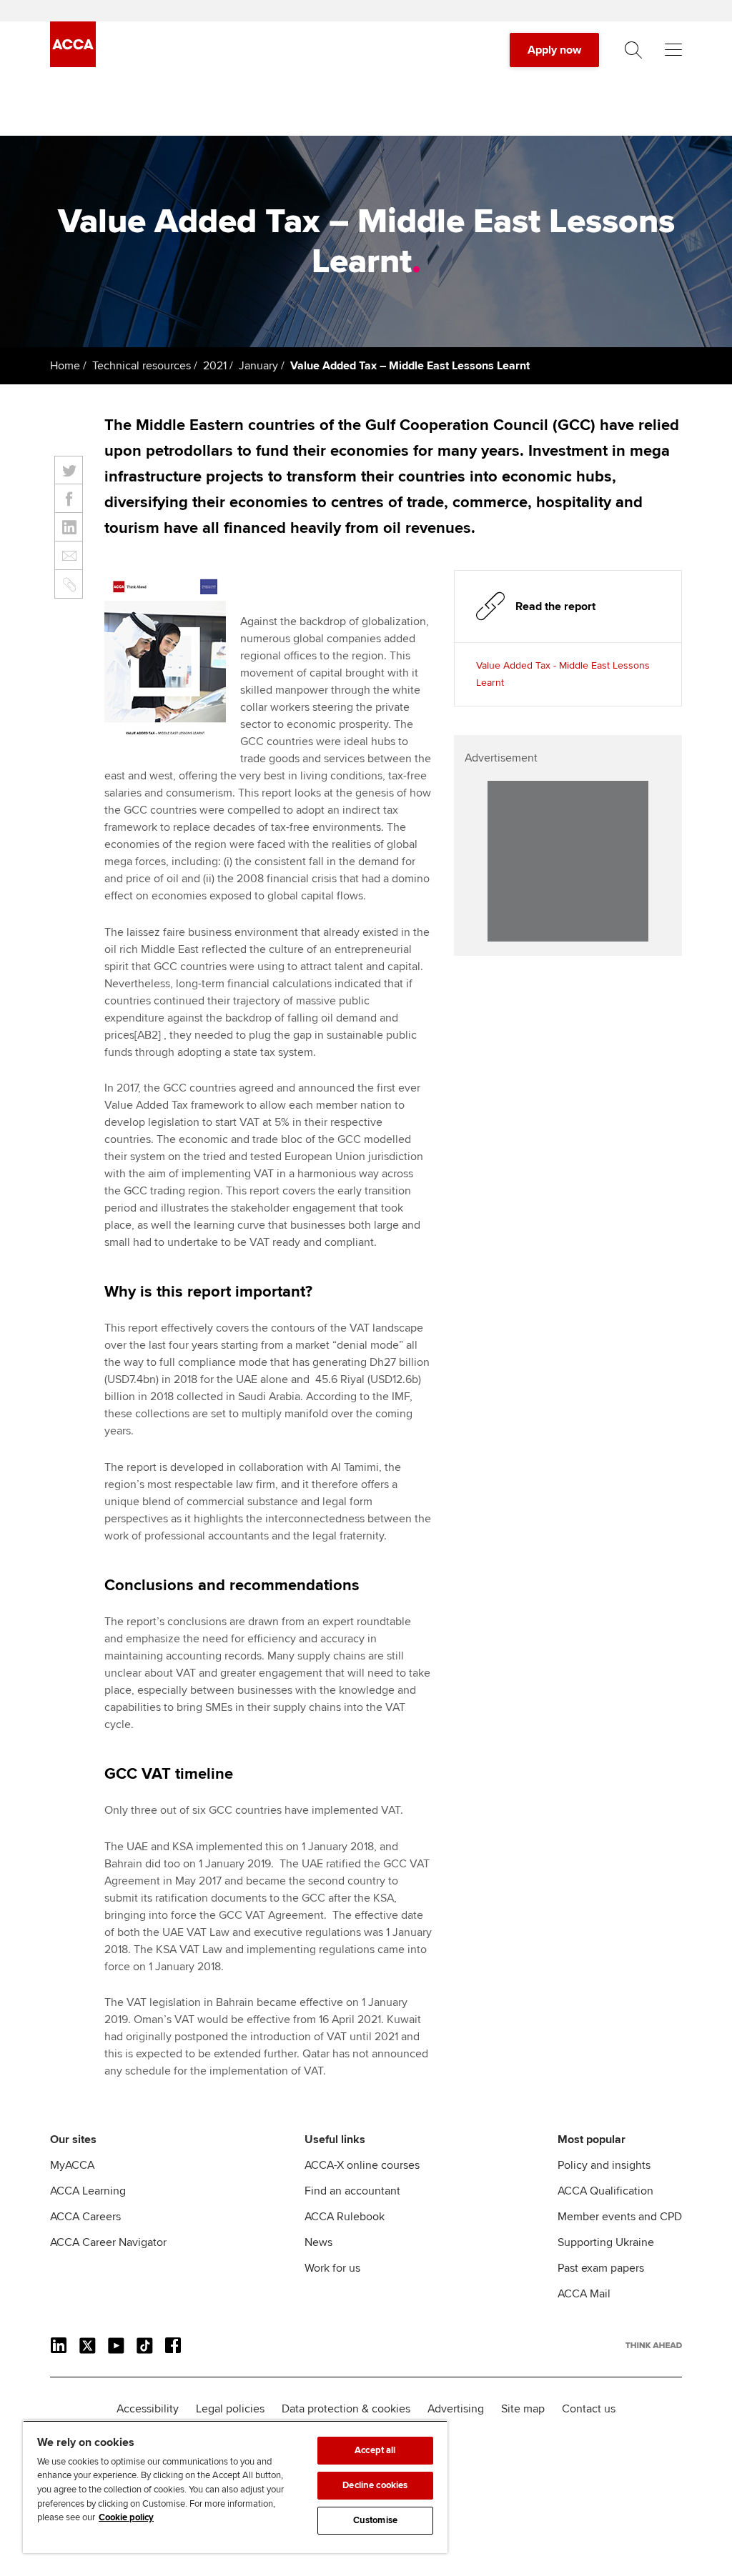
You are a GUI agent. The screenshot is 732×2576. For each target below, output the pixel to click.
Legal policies (230, 2409)
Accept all (375, 2450)
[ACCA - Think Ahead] (73, 64)
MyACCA (72, 2165)
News (318, 2242)
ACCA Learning (88, 2191)
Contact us (589, 2409)
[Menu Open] (673, 50)
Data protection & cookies (346, 2409)
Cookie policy (126, 2517)
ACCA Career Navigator (108, 2242)
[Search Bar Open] (633, 50)
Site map (523, 2409)
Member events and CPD (620, 2217)
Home (65, 366)
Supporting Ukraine (606, 2242)
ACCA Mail (584, 2294)
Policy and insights (604, 2165)
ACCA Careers (85, 2217)
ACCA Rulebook (345, 2217)
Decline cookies (375, 2485)
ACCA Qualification (605, 2191)
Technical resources (142, 366)
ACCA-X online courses (362, 2165)
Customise (375, 2520)
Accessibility (148, 2409)
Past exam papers (601, 2268)
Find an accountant (352, 2191)
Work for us (332, 2268)
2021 (215, 366)
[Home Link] (654, 2345)
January (258, 366)
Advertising (456, 2409)
